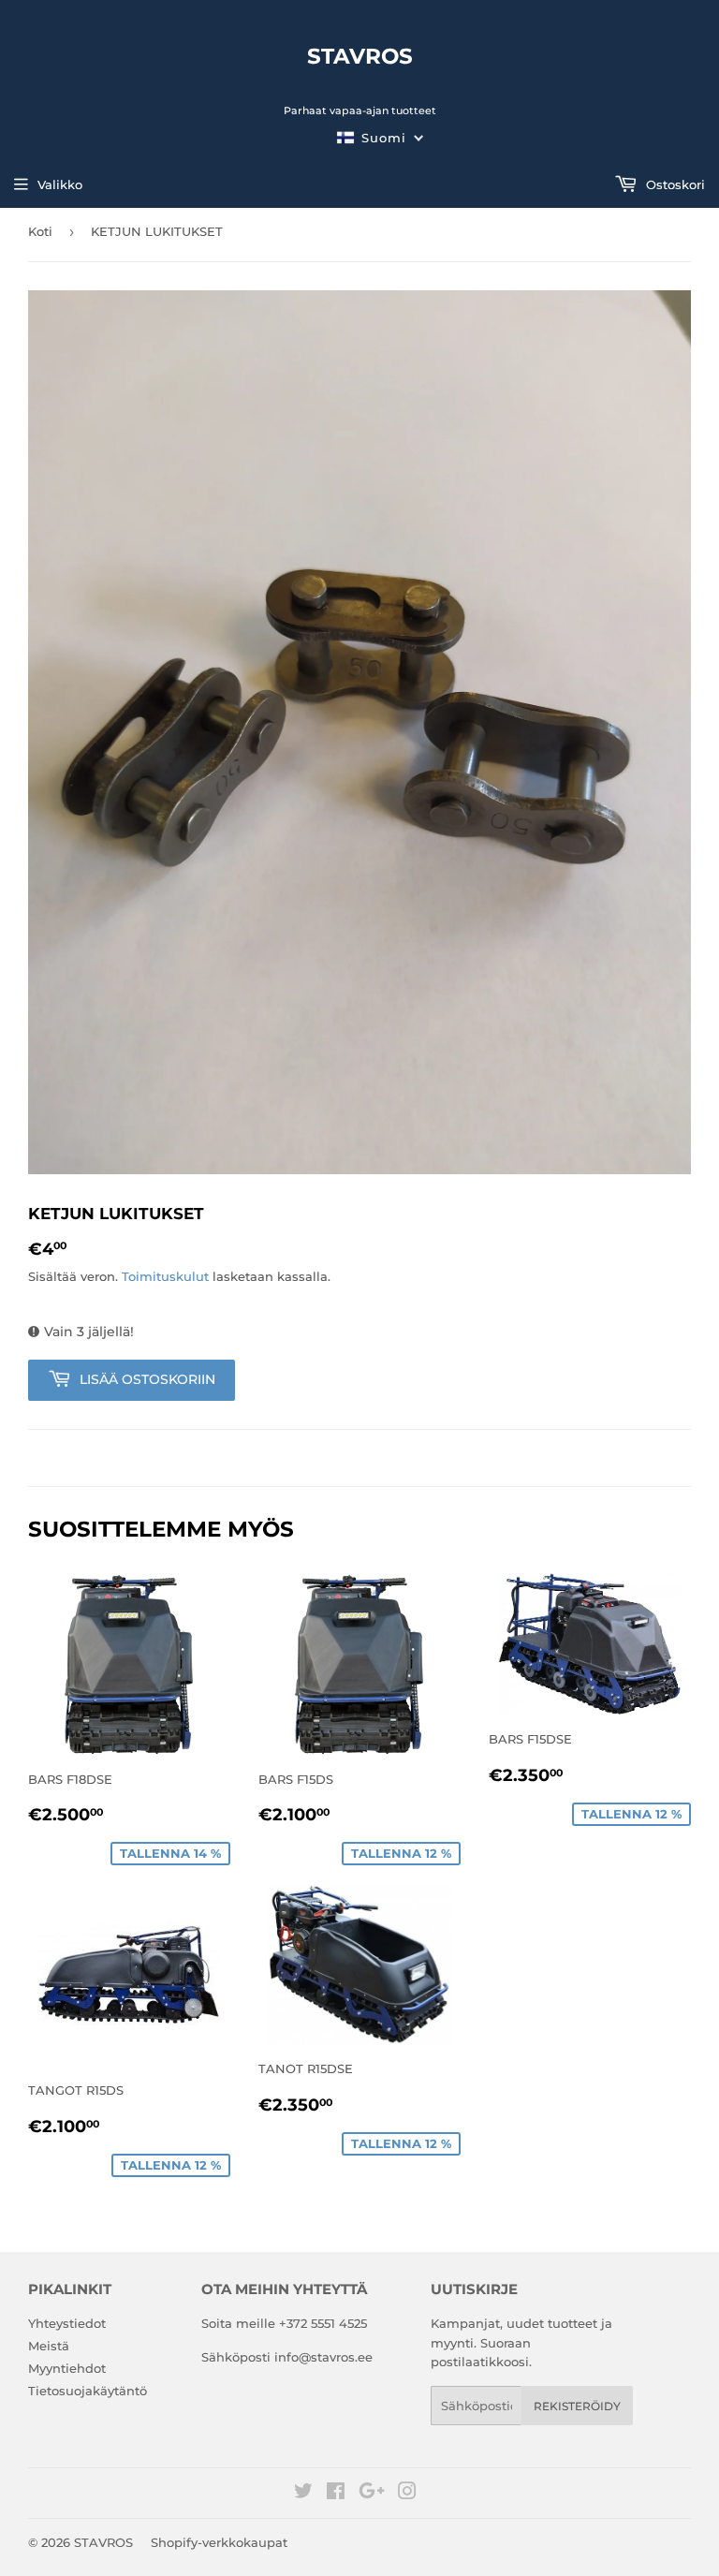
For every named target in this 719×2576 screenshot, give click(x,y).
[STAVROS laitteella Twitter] (303, 2494)
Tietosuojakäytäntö (88, 2391)
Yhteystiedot (67, 2323)
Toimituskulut (165, 1276)
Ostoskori (674, 184)
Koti (40, 231)
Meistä (49, 2346)
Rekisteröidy (577, 2406)
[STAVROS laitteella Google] (372, 2494)
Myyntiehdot (67, 2368)
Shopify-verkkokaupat (219, 2542)
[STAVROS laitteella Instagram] (407, 2494)
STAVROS (360, 56)
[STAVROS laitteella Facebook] (336, 2494)
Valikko (60, 184)
